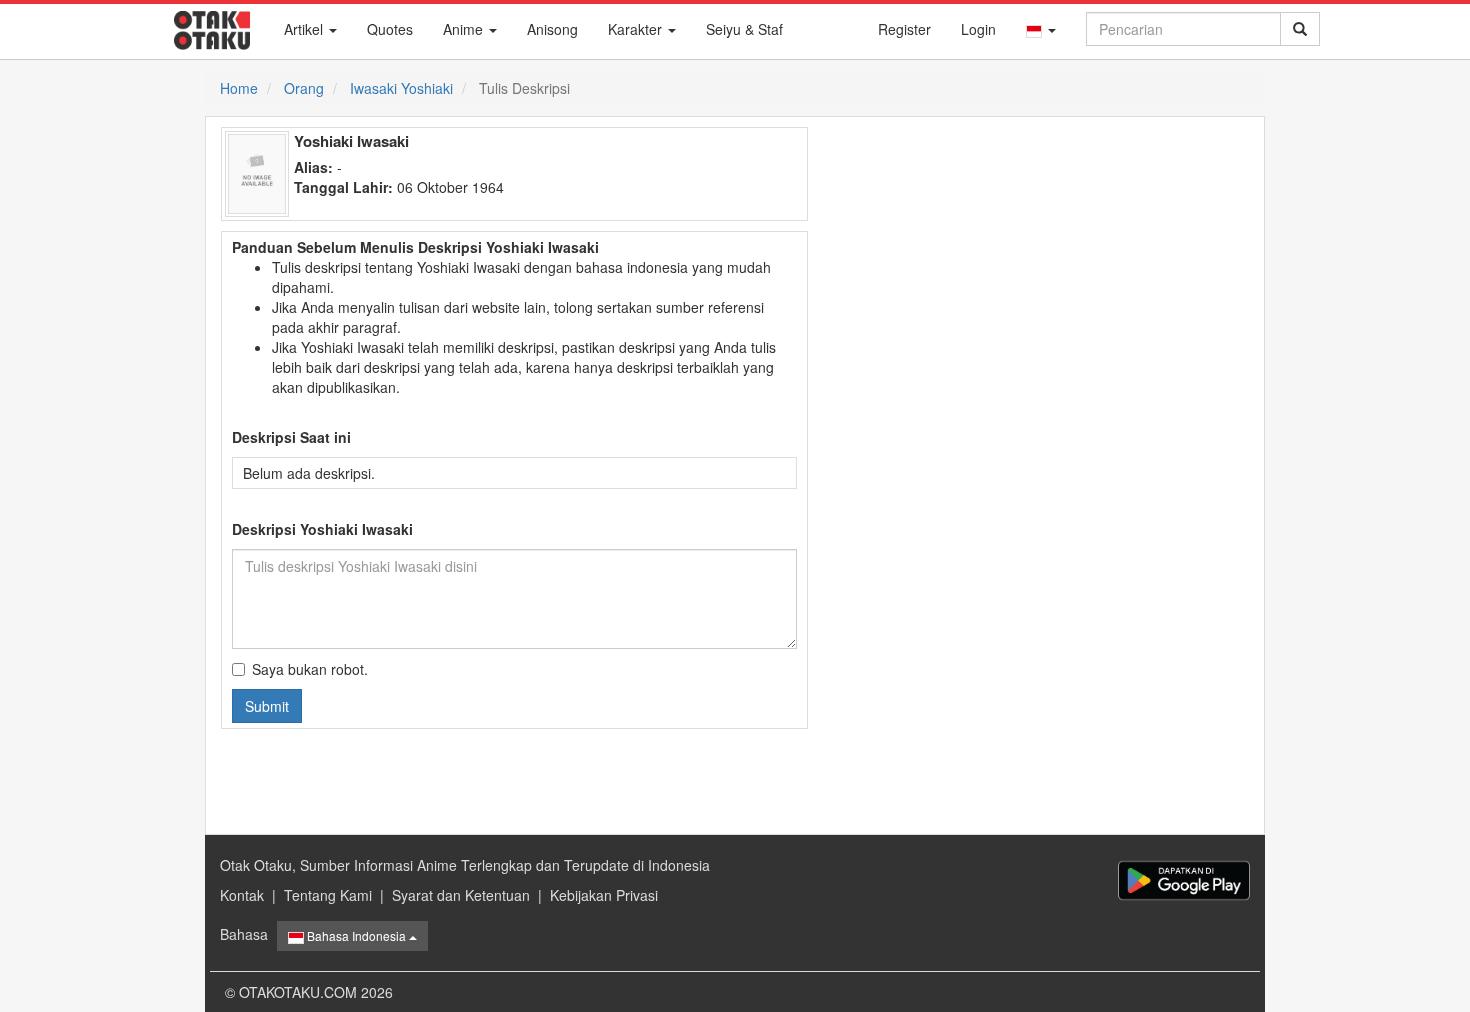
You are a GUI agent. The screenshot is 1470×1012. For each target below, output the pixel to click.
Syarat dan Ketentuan (461, 895)
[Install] (1184, 880)
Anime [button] (465, 29)
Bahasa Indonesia (356, 935)
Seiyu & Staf (744, 29)
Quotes (390, 29)
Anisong (552, 29)
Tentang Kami (328, 895)
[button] (1041, 29)
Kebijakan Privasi (604, 895)
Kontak (242, 895)
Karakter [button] (637, 29)
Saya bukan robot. (310, 669)
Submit (267, 706)
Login (978, 29)
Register (904, 29)
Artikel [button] (305, 29)
